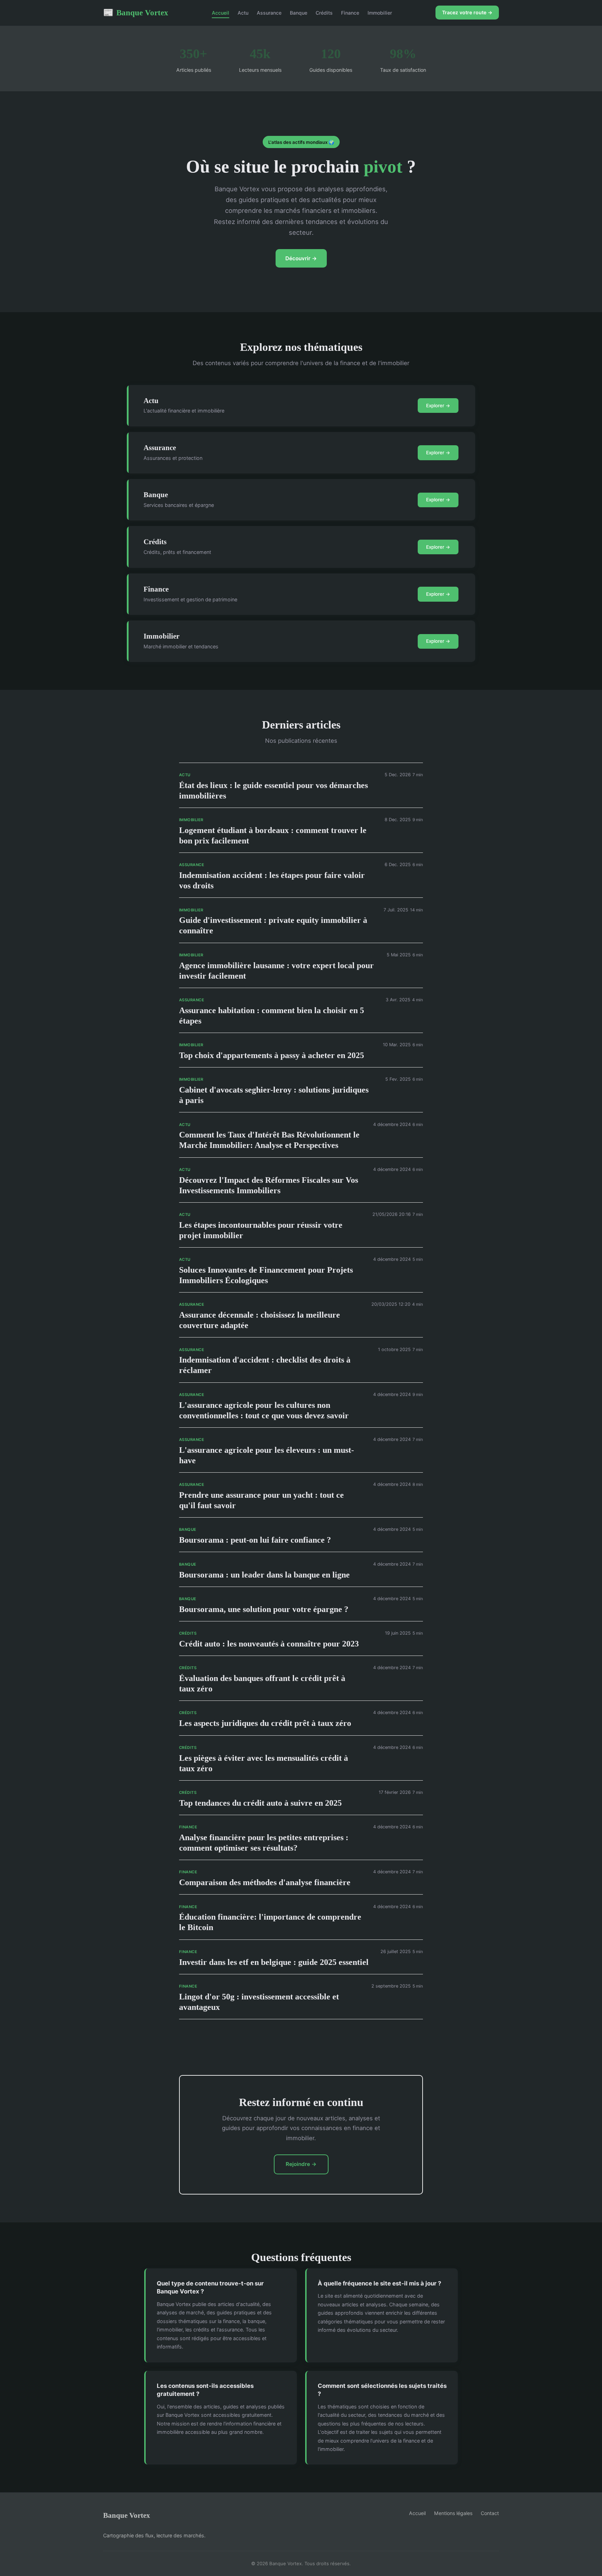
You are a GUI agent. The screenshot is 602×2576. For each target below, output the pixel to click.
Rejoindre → (301, 2164)
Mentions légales (453, 2513)
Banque (299, 13)
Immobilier (380, 13)
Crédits (324, 13)
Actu (243, 13)
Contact (490, 2513)
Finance (350, 13)
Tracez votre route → (467, 12)
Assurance (269, 13)
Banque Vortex (136, 13)
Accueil (221, 13)
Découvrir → (301, 258)
